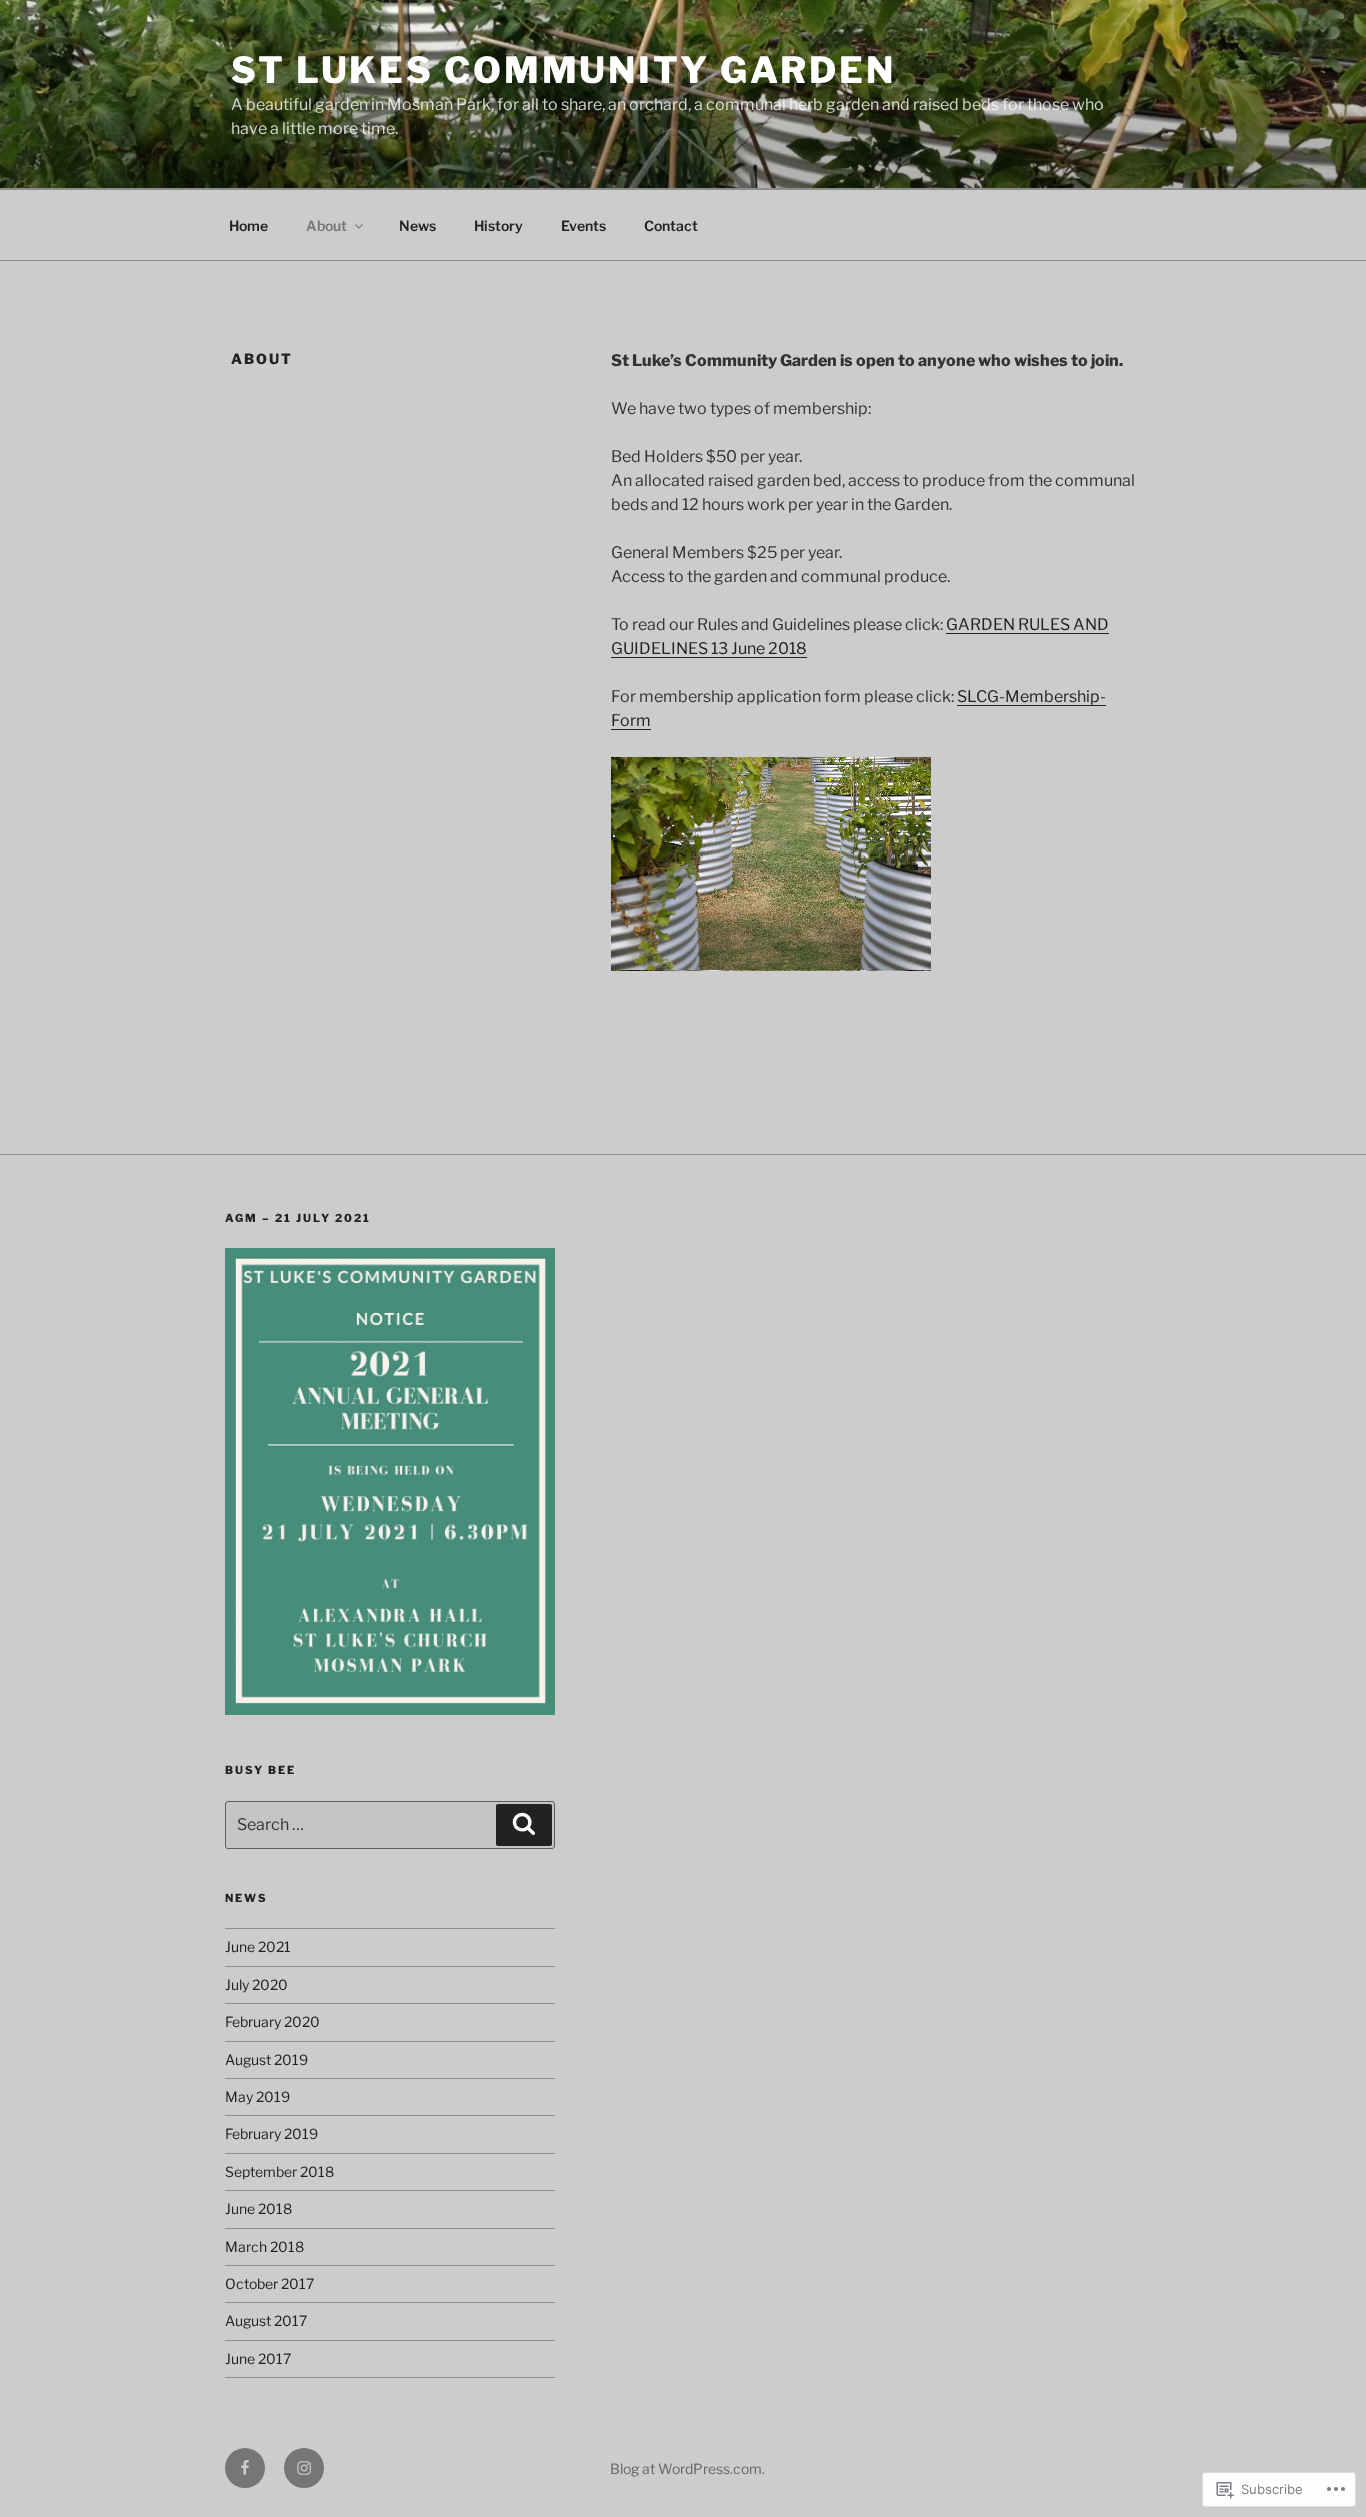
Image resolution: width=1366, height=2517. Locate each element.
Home (248, 225)
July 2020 (256, 1984)
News (417, 225)
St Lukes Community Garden (563, 70)
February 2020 (272, 2021)
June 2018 (258, 2208)
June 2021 (258, 1946)
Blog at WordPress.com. (687, 2468)
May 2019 (257, 2096)
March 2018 (264, 2246)
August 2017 (266, 2320)
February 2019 (271, 2133)
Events (583, 225)
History (498, 225)
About (326, 225)
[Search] (524, 1825)
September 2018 (279, 2171)
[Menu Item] (245, 2468)
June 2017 (258, 2358)
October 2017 (269, 2283)
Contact (671, 225)
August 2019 (266, 2059)
